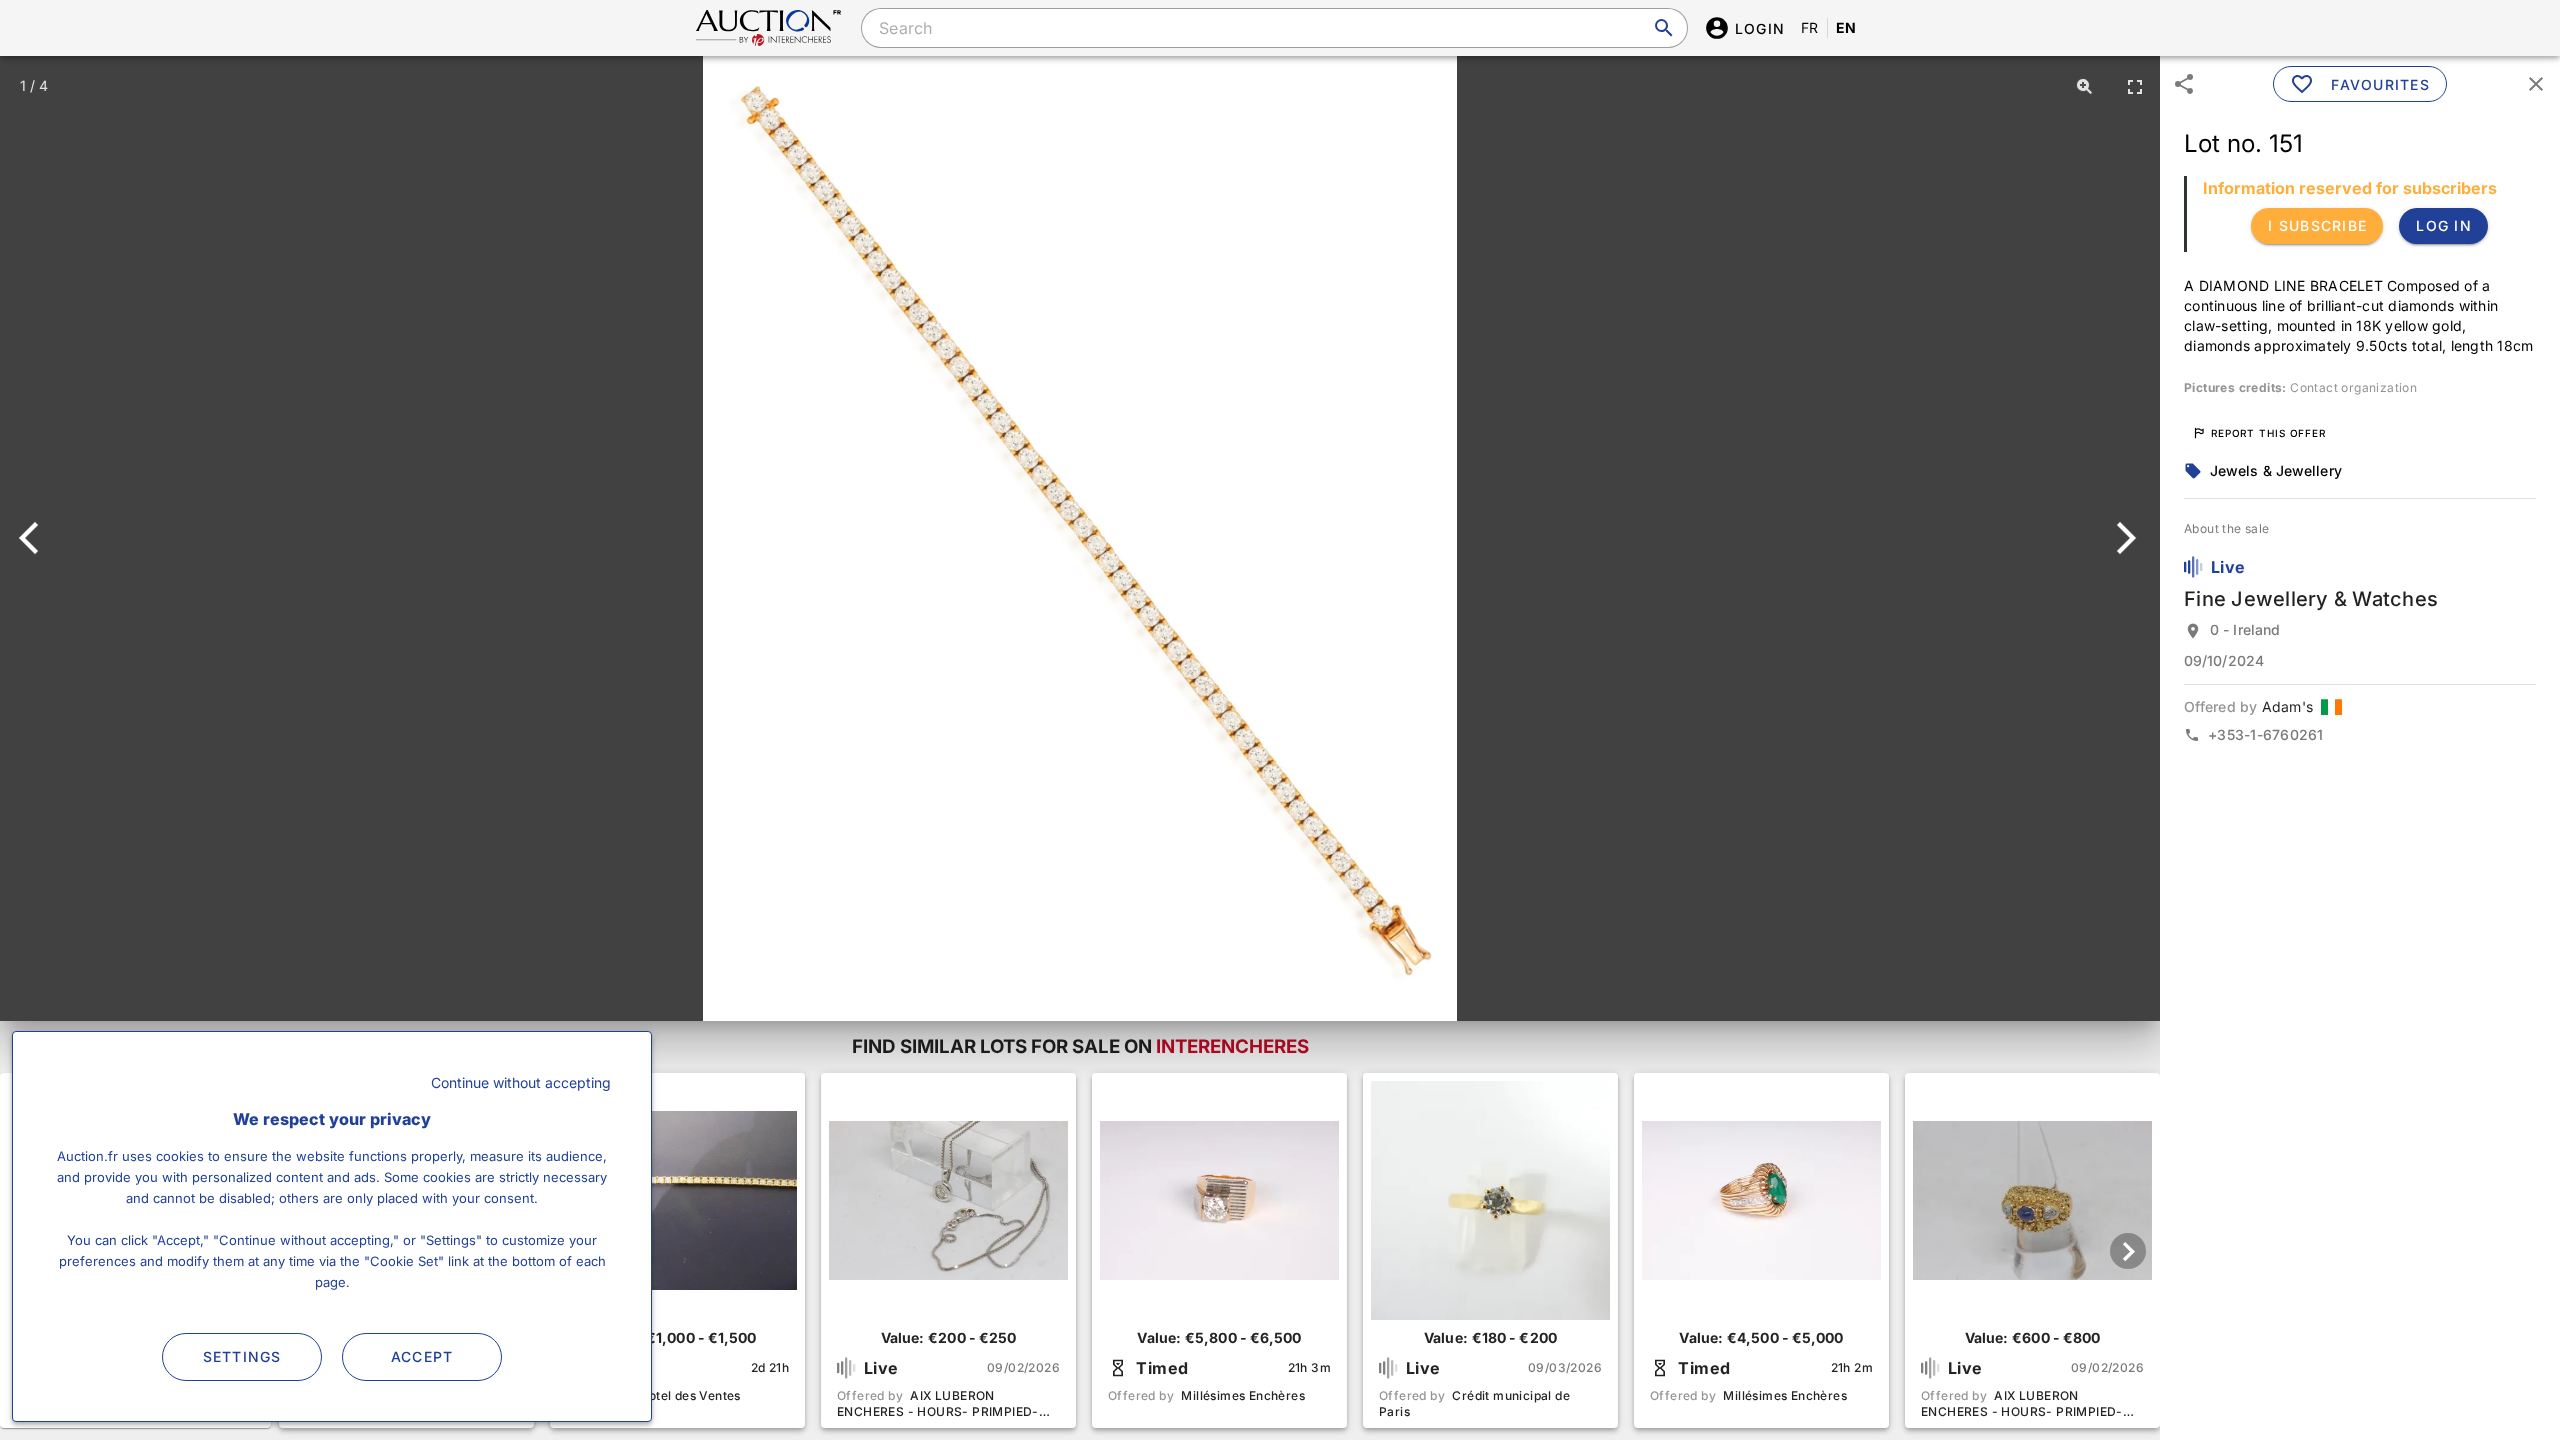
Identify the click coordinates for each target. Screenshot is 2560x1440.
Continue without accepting (521, 1082)
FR (1810, 27)
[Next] (2122, 538)
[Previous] (37, 538)
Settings (242, 1356)
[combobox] (1274, 28)
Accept (422, 1356)
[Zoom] (2085, 86)
